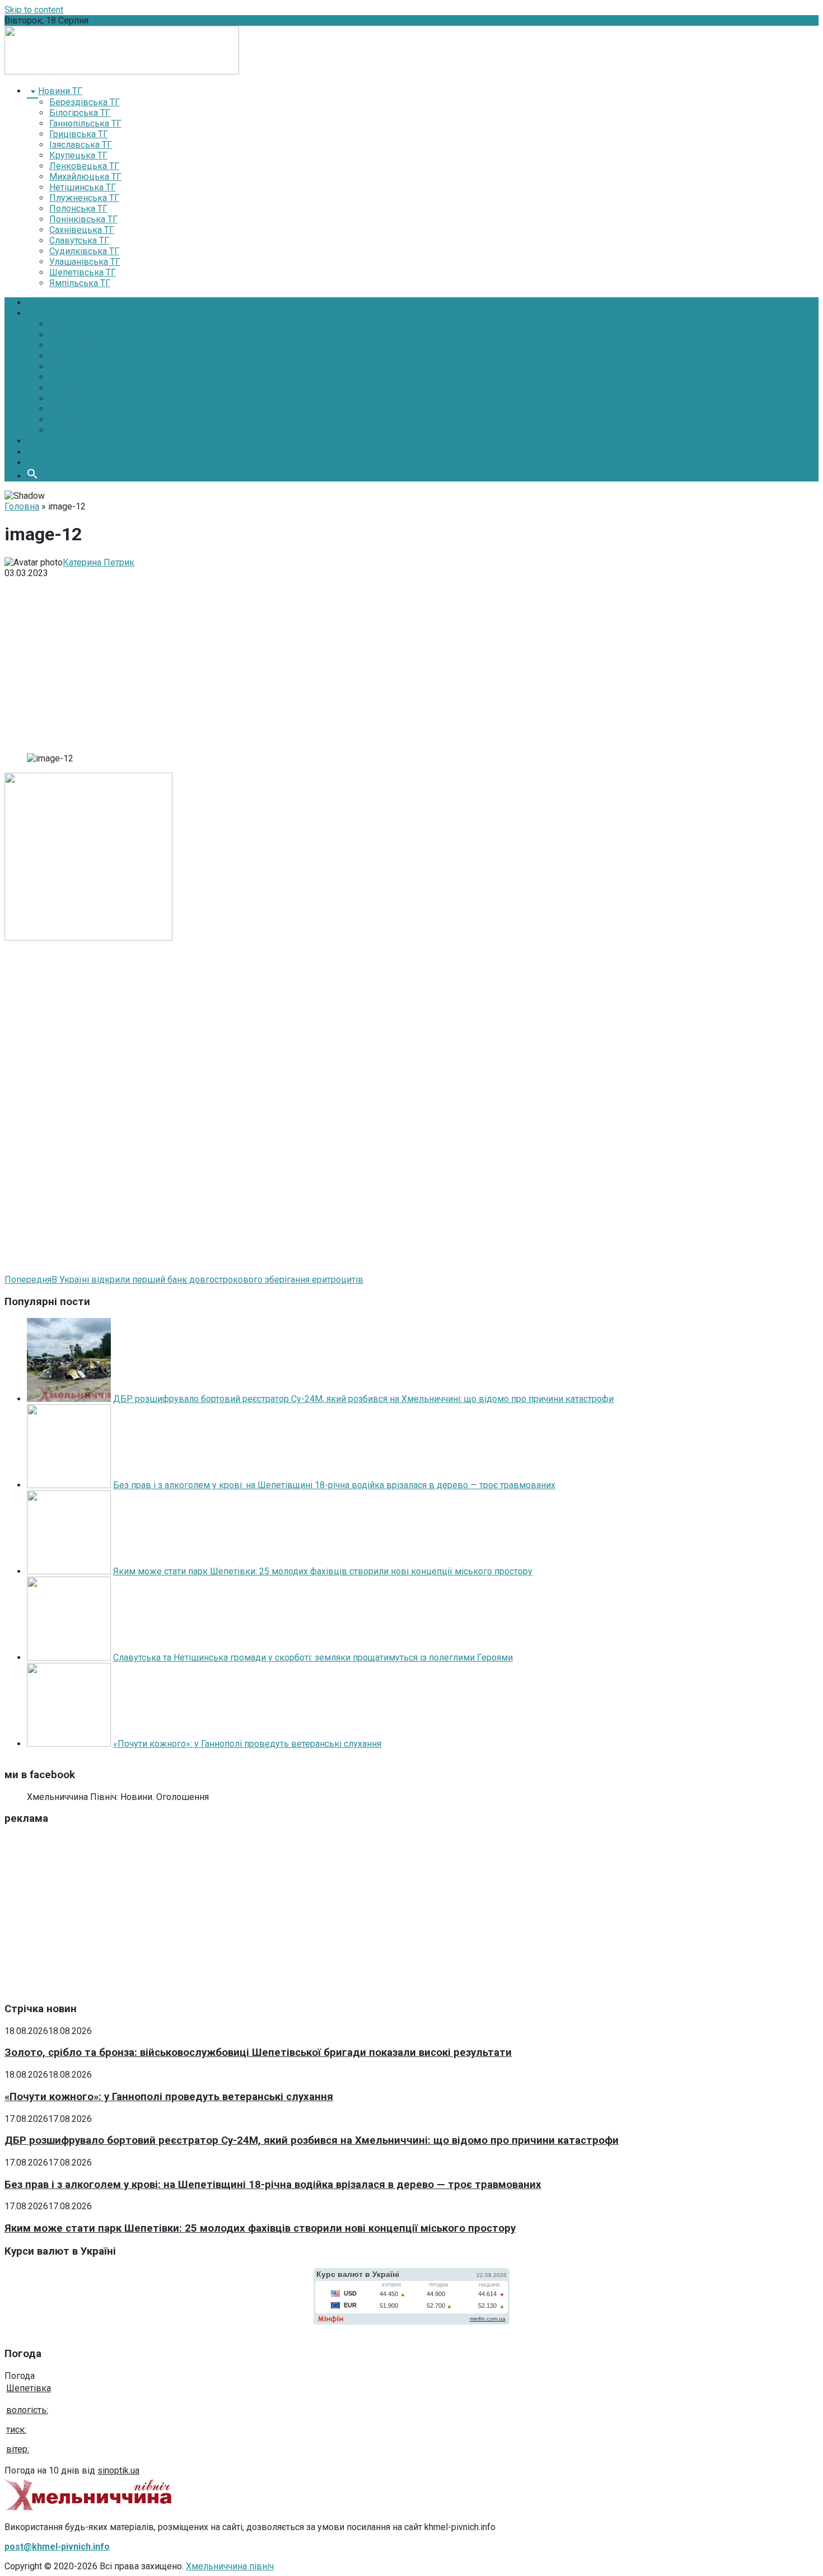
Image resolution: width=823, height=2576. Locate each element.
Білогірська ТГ (80, 113)
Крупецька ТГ (78, 155)
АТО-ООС (68, 430)
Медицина (71, 356)
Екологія (67, 388)
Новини (43, 313)
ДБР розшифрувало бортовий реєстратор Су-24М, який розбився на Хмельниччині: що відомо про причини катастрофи (363, 1399)
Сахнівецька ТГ (82, 230)
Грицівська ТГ (79, 134)
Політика (68, 324)
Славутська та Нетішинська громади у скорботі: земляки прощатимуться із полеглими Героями (313, 1658)
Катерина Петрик (99, 562)
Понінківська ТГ (83, 219)
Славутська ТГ (79, 240)
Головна (44, 303)
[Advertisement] (411, 666)
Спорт (61, 409)
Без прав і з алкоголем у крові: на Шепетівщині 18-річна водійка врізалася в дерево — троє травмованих (334, 1485)
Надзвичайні (76, 420)
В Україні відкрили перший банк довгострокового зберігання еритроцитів (184, 1280)
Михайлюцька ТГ (85, 177)
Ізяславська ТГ (81, 145)
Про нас (43, 452)
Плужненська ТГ (84, 198)
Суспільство (75, 398)
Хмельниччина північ (230, 2566)
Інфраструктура (82, 345)
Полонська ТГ (78, 209)
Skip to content (34, 10)
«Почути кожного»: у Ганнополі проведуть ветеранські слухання (247, 1744)
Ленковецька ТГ (84, 166)
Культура (68, 377)
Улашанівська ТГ (85, 262)
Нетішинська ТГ (83, 187)
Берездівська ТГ (85, 102)
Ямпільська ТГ (80, 283)
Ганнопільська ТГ (85, 123)
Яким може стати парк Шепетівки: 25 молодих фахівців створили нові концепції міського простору (323, 1571)
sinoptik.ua (118, 2470)
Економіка (71, 335)
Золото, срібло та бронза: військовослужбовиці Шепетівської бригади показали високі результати (258, 2053)
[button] (32, 476)
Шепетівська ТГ (83, 272)
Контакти (46, 463)
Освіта (63, 366)
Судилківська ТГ (84, 251)
